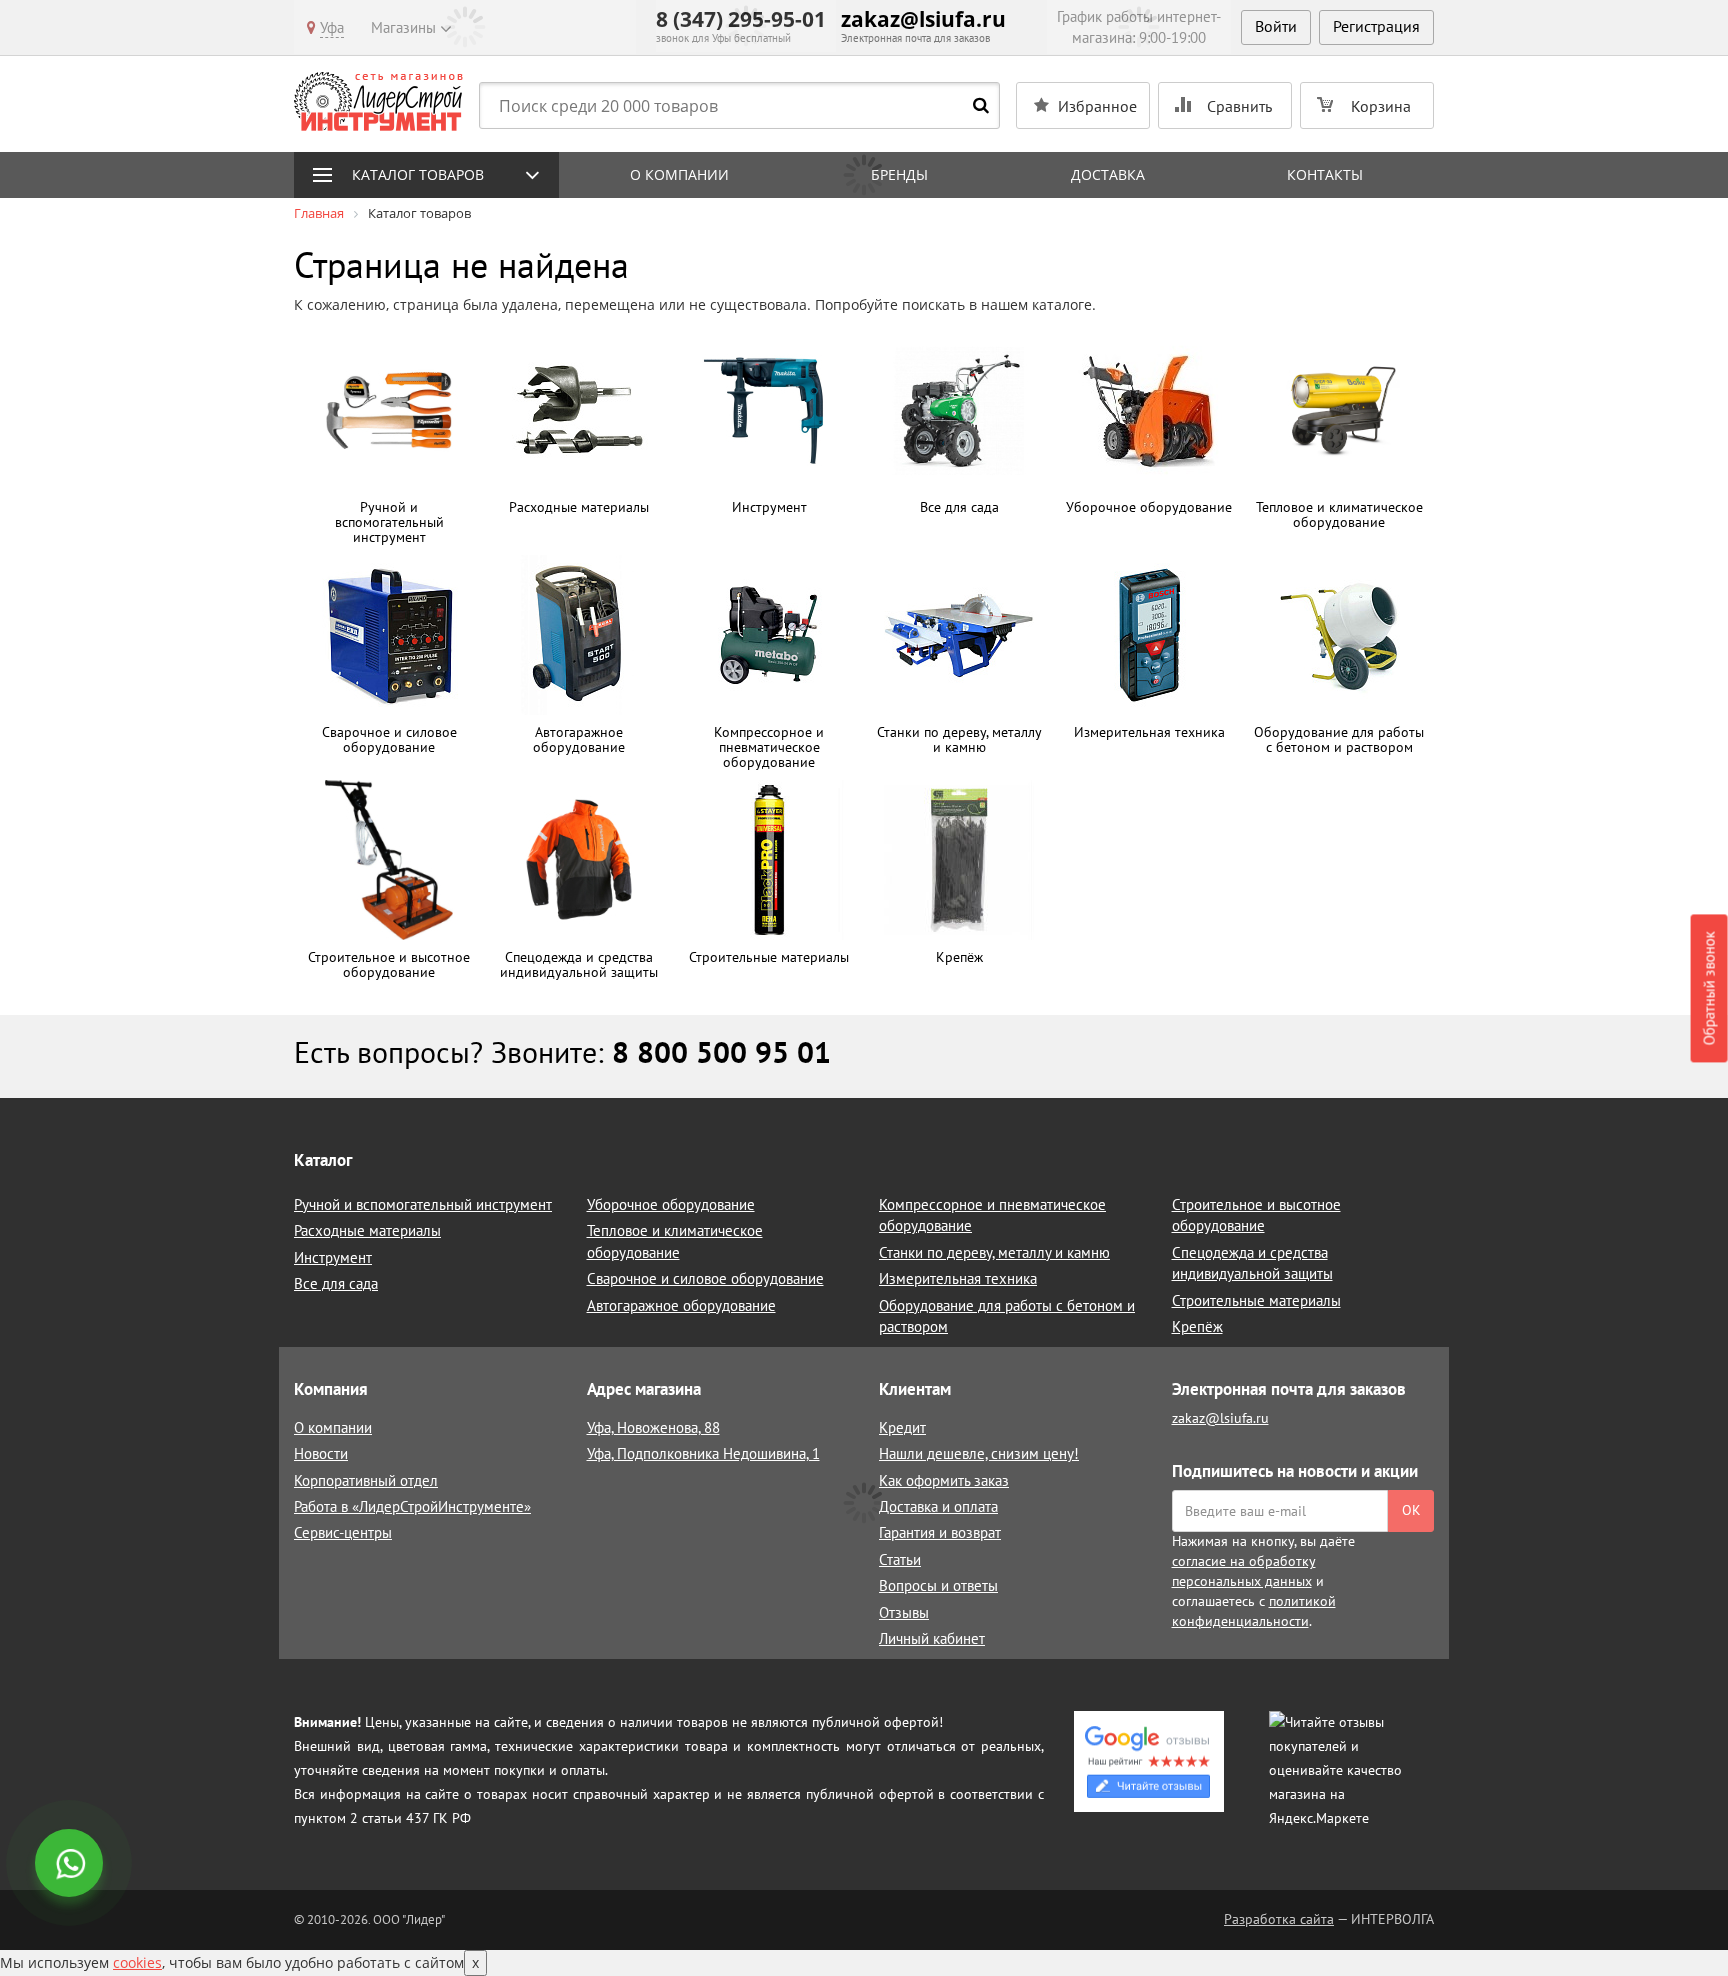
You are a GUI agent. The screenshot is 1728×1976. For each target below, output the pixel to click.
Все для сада (336, 1283)
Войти (1276, 26)
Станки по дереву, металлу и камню (994, 1252)
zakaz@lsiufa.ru (923, 19)
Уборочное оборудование (671, 1204)
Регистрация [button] (1376, 26)
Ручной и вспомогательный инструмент (423, 1204)
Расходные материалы (367, 1230)
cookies (137, 1962)
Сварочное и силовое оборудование (705, 1278)
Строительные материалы (1256, 1300)
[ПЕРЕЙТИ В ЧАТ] (71, 1865)
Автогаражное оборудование (681, 1305)
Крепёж (1197, 1326)
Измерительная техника (958, 1278)
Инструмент (333, 1257)
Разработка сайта (1279, 1919)
